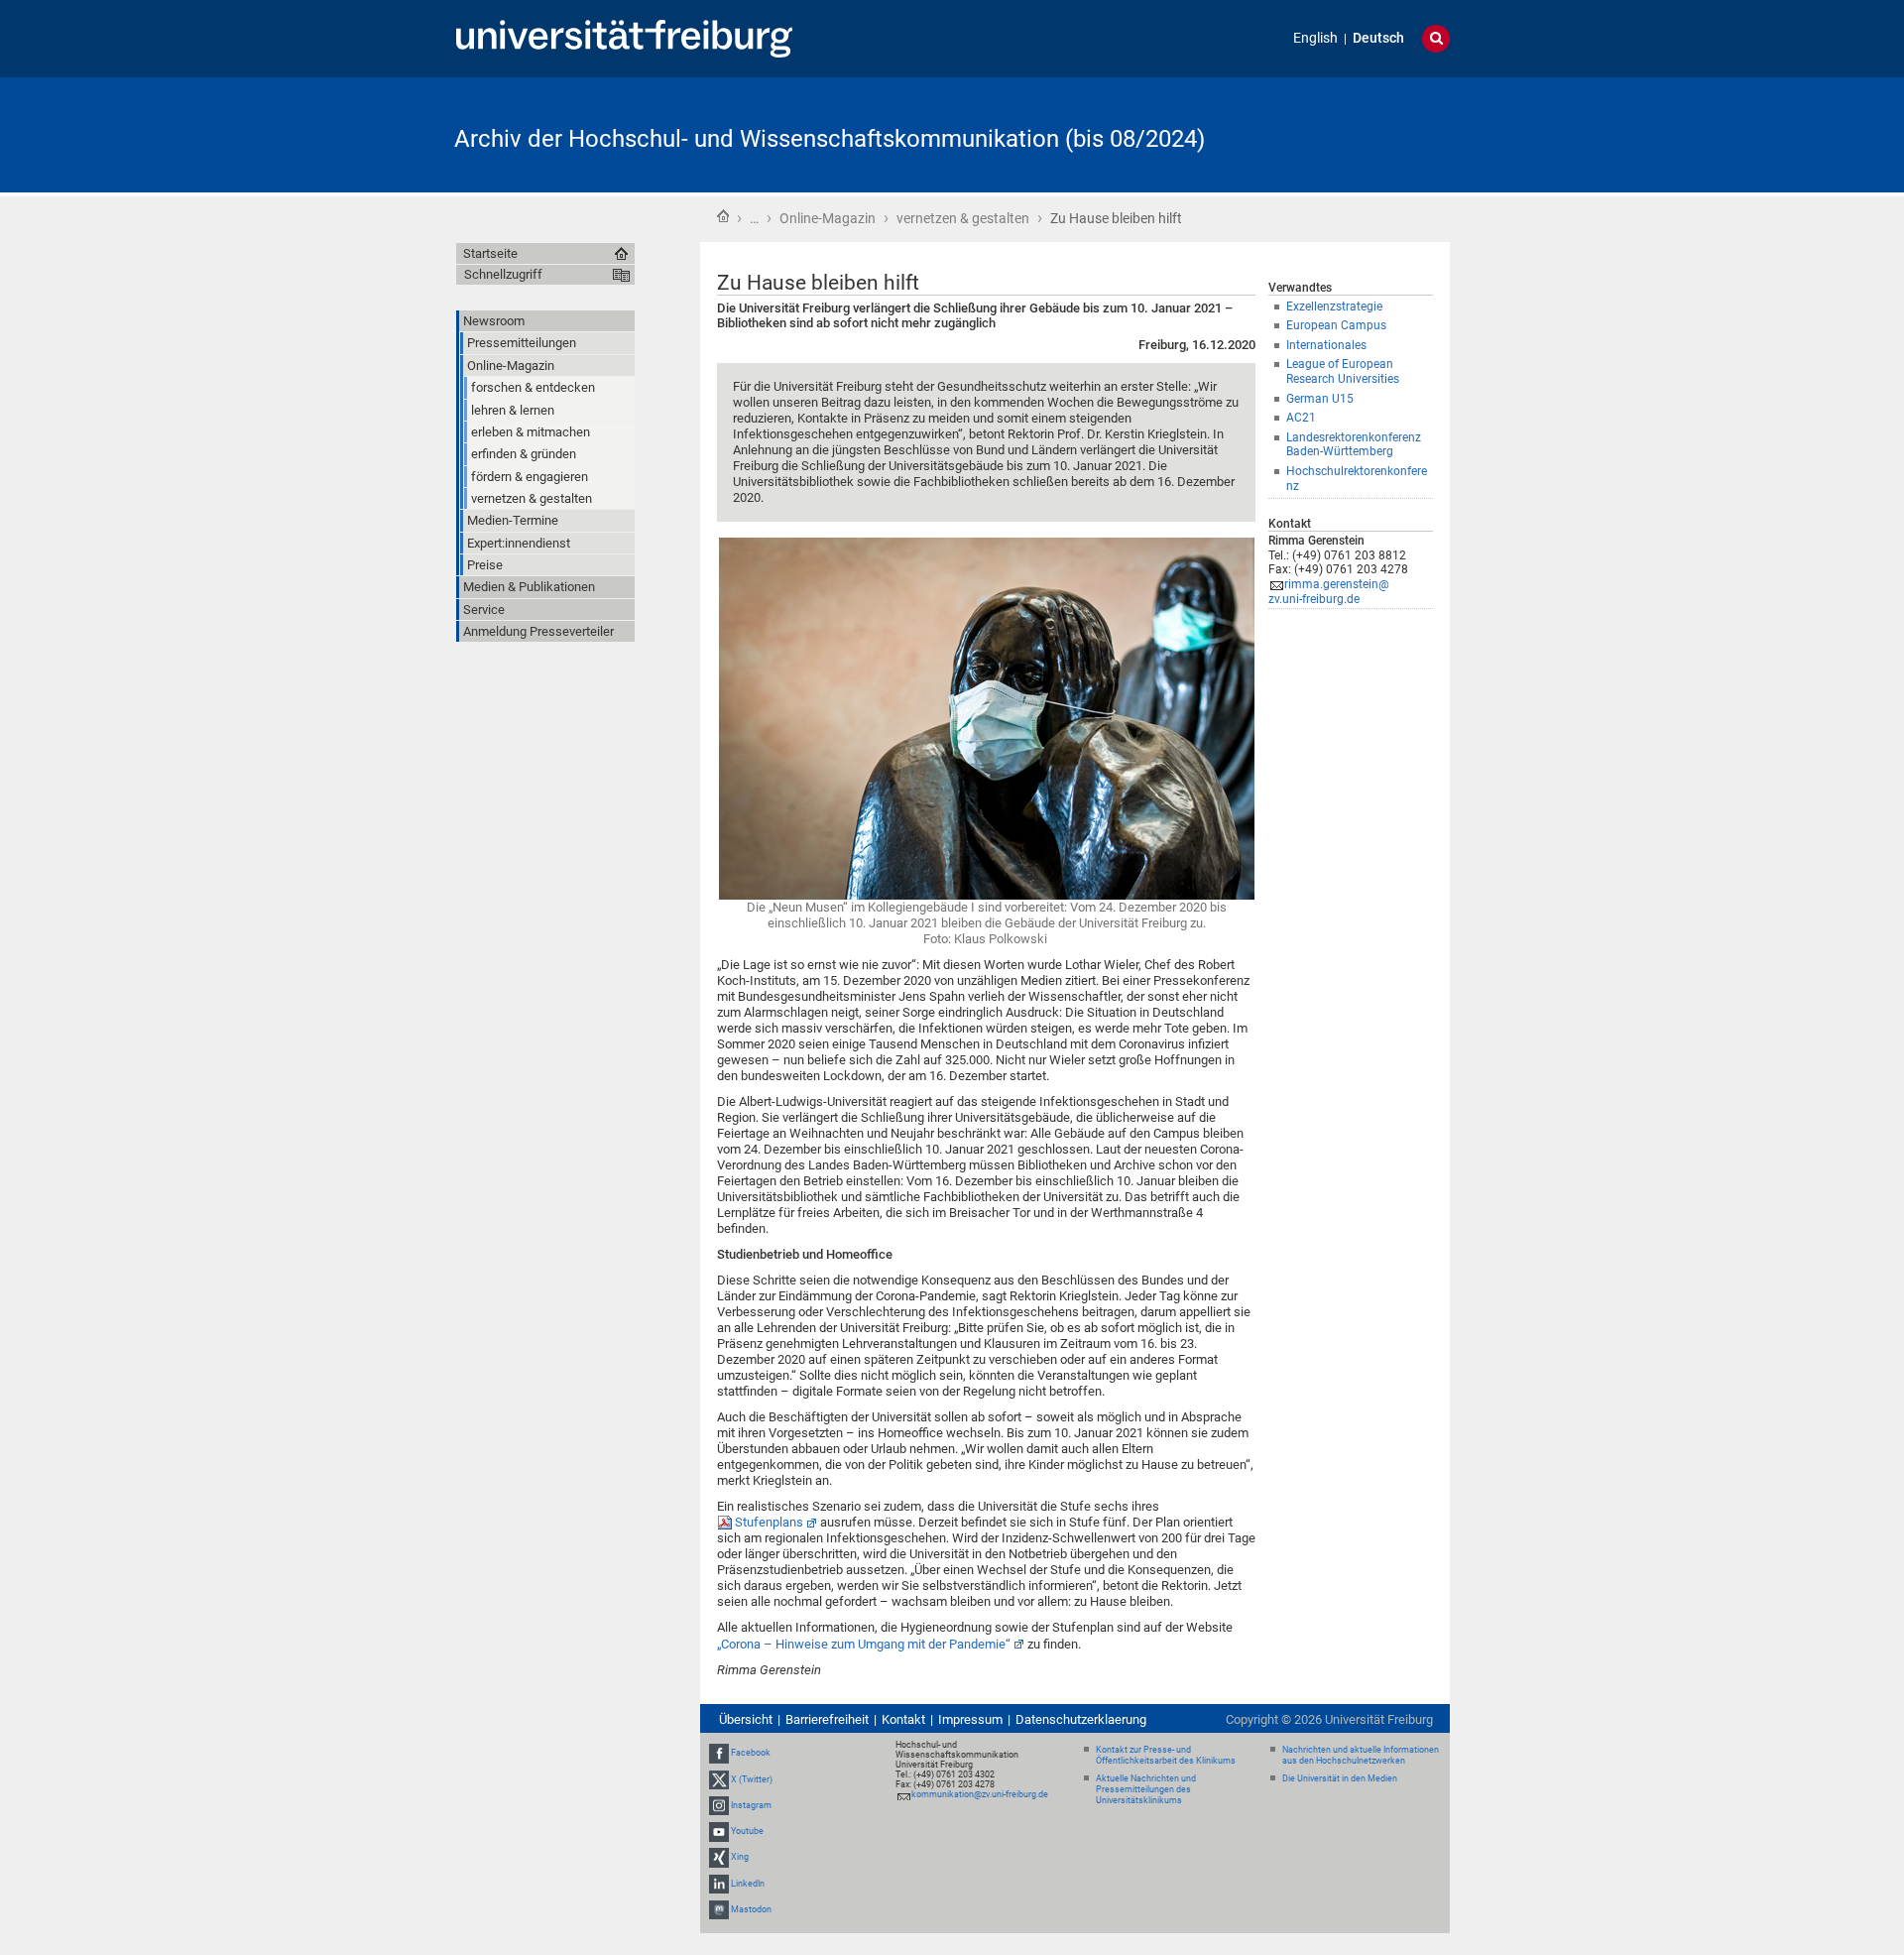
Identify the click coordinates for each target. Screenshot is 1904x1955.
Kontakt (903, 1719)
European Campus (1336, 325)
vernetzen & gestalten (963, 218)
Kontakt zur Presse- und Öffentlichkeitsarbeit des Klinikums (1166, 1755)
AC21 (1301, 418)
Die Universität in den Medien (1340, 1778)
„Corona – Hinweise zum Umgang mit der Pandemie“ (864, 1644)
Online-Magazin (828, 218)
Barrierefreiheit (827, 1719)
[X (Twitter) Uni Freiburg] (719, 1779)
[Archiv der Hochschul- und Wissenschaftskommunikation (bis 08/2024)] (1353, 133)
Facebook (751, 1754)
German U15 (1320, 399)
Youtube (747, 1831)
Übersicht (746, 1719)
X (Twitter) (752, 1779)
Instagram (751, 1805)
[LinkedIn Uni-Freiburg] (719, 1884)
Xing (740, 1857)
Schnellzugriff (503, 274)
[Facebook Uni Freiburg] (719, 1754)
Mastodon (751, 1909)
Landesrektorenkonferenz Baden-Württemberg (1354, 445)
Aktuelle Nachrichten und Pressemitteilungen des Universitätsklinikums (1146, 1789)
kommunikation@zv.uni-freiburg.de (980, 1794)
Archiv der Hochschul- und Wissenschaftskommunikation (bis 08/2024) (830, 139)
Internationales (1326, 345)
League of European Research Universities (1343, 371)
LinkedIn (748, 1884)
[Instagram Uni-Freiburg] (719, 1805)
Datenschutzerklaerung (1081, 1719)
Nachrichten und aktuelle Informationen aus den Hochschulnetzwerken (1361, 1755)
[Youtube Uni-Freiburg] (719, 1831)
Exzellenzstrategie (1334, 306)
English (1315, 38)
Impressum (970, 1719)
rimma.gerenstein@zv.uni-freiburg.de (1329, 592)
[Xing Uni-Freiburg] (719, 1857)
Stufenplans (769, 1522)
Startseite (723, 216)
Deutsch (1378, 38)
